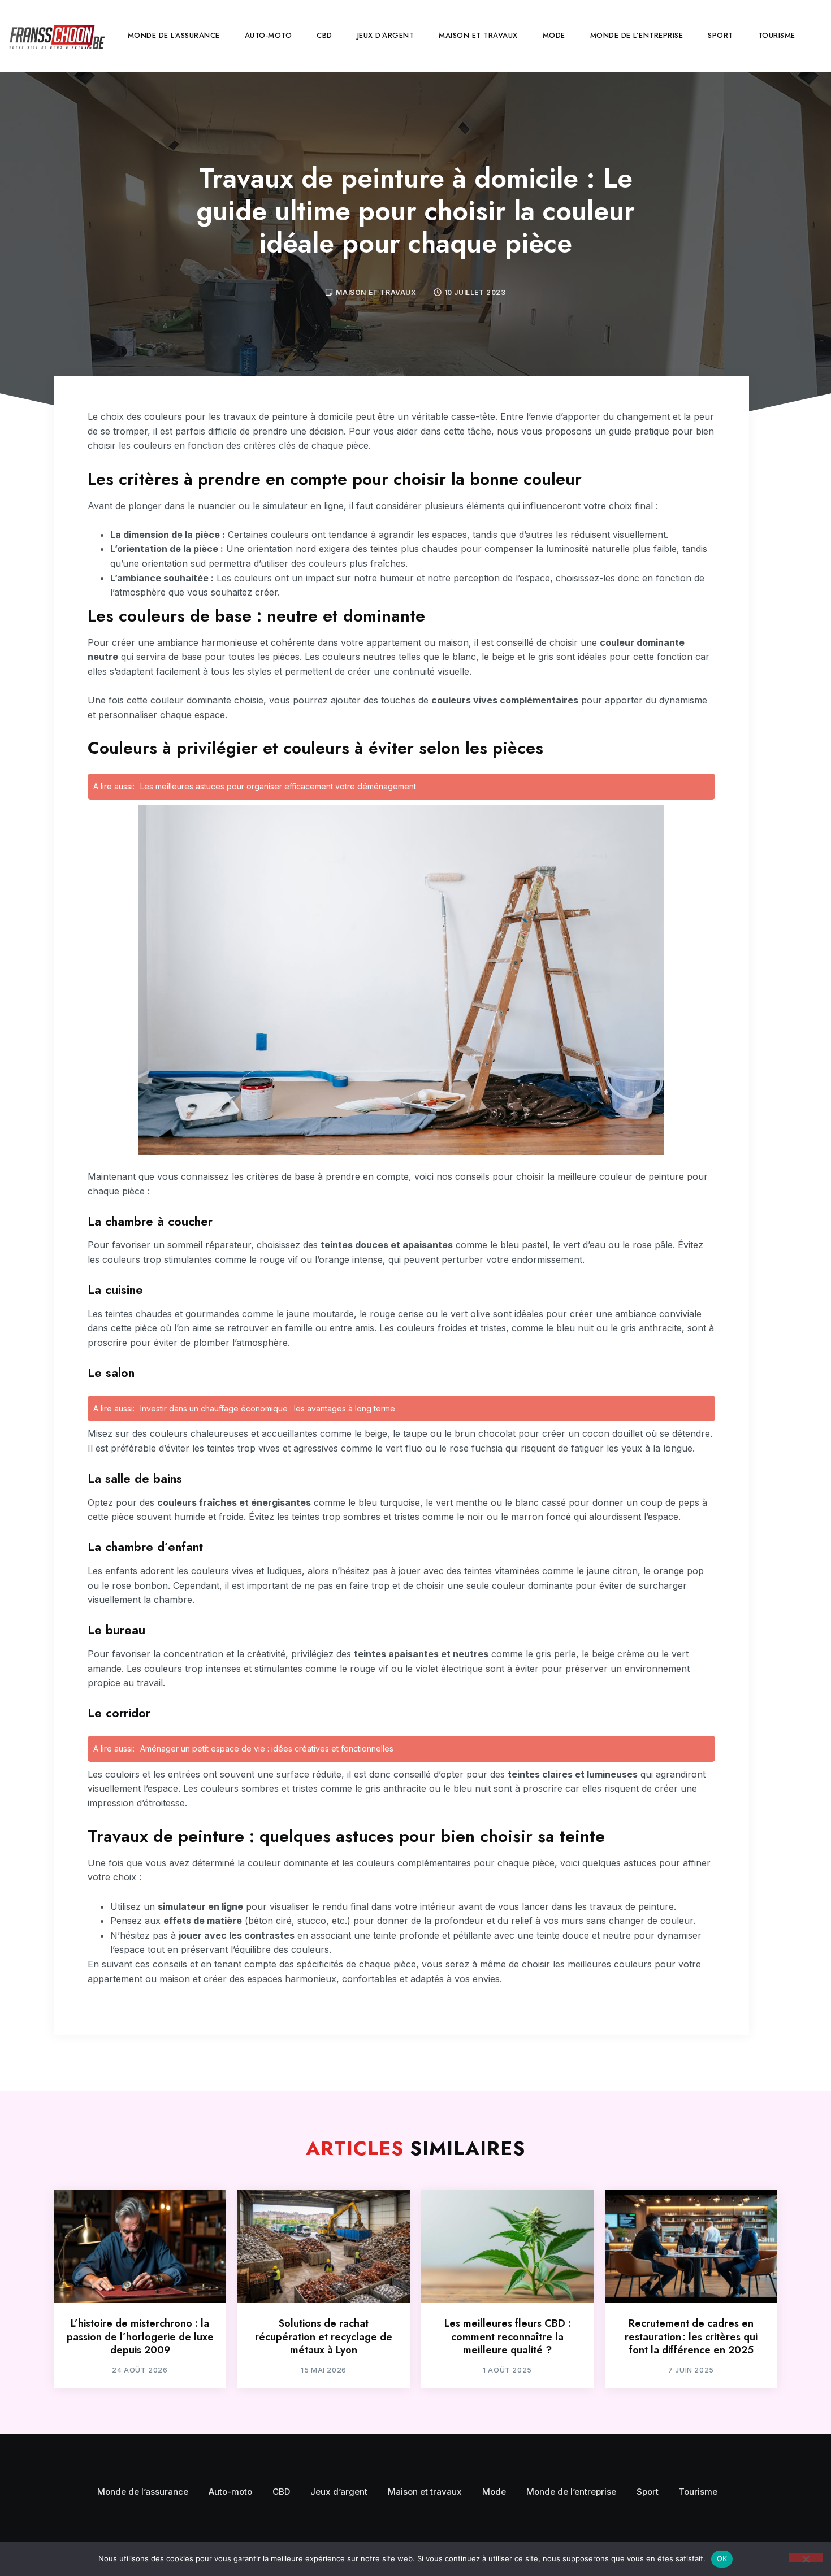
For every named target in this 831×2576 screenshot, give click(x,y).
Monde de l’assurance (174, 35)
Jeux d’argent (386, 35)
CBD (324, 35)
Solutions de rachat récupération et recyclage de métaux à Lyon (324, 2337)
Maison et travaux (478, 35)
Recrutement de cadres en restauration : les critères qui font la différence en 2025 (691, 2337)
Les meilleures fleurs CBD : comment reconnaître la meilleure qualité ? (508, 2337)
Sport (720, 35)
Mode (554, 35)
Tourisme (777, 35)
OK (722, 2558)
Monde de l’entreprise (637, 35)
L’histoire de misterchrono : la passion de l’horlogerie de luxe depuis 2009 (140, 2337)
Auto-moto (269, 35)
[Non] (806, 2558)
